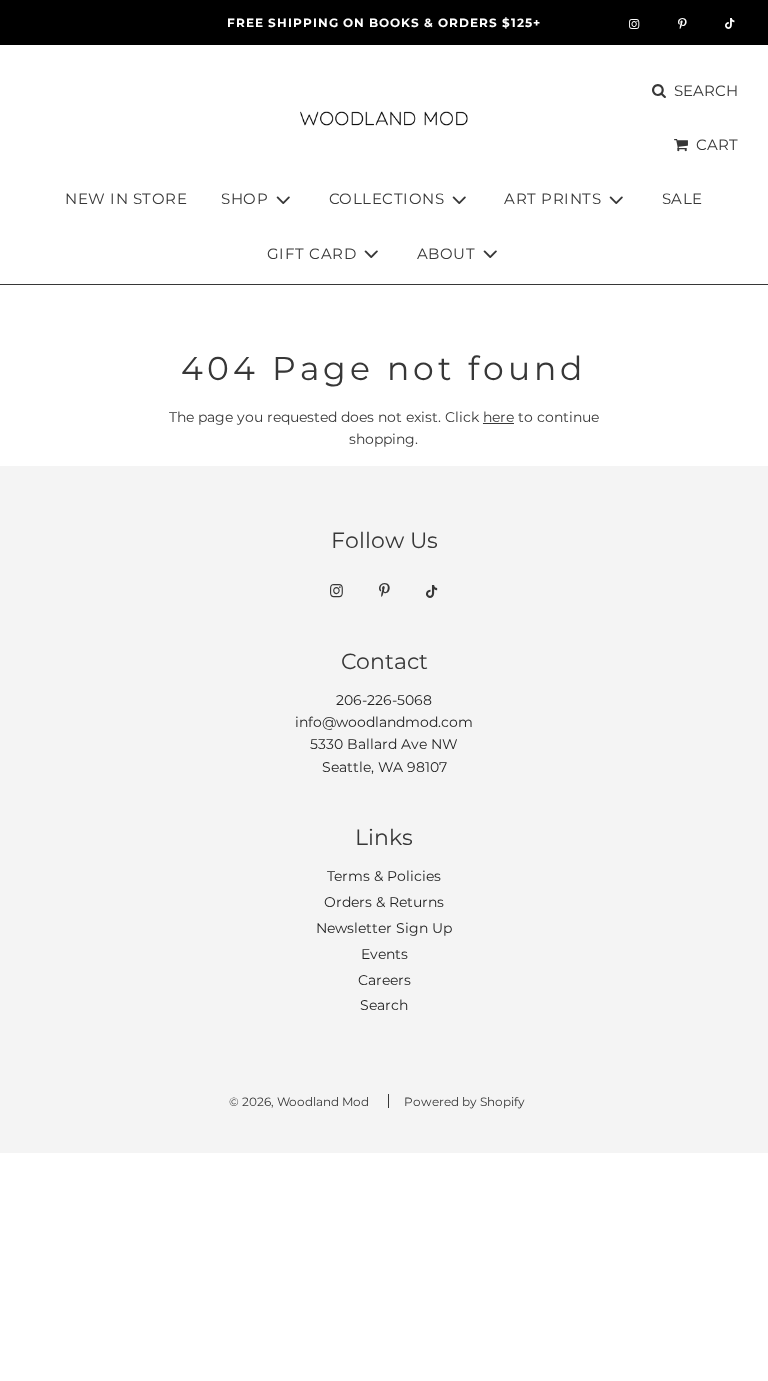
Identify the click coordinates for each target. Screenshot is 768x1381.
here (498, 417)
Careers (384, 980)
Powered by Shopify (464, 1101)
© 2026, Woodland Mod (299, 1101)
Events (384, 954)
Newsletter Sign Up (384, 928)
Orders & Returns (384, 902)
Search (384, 1005)
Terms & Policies (384, 876)
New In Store (126, 198)
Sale (682, 198)
